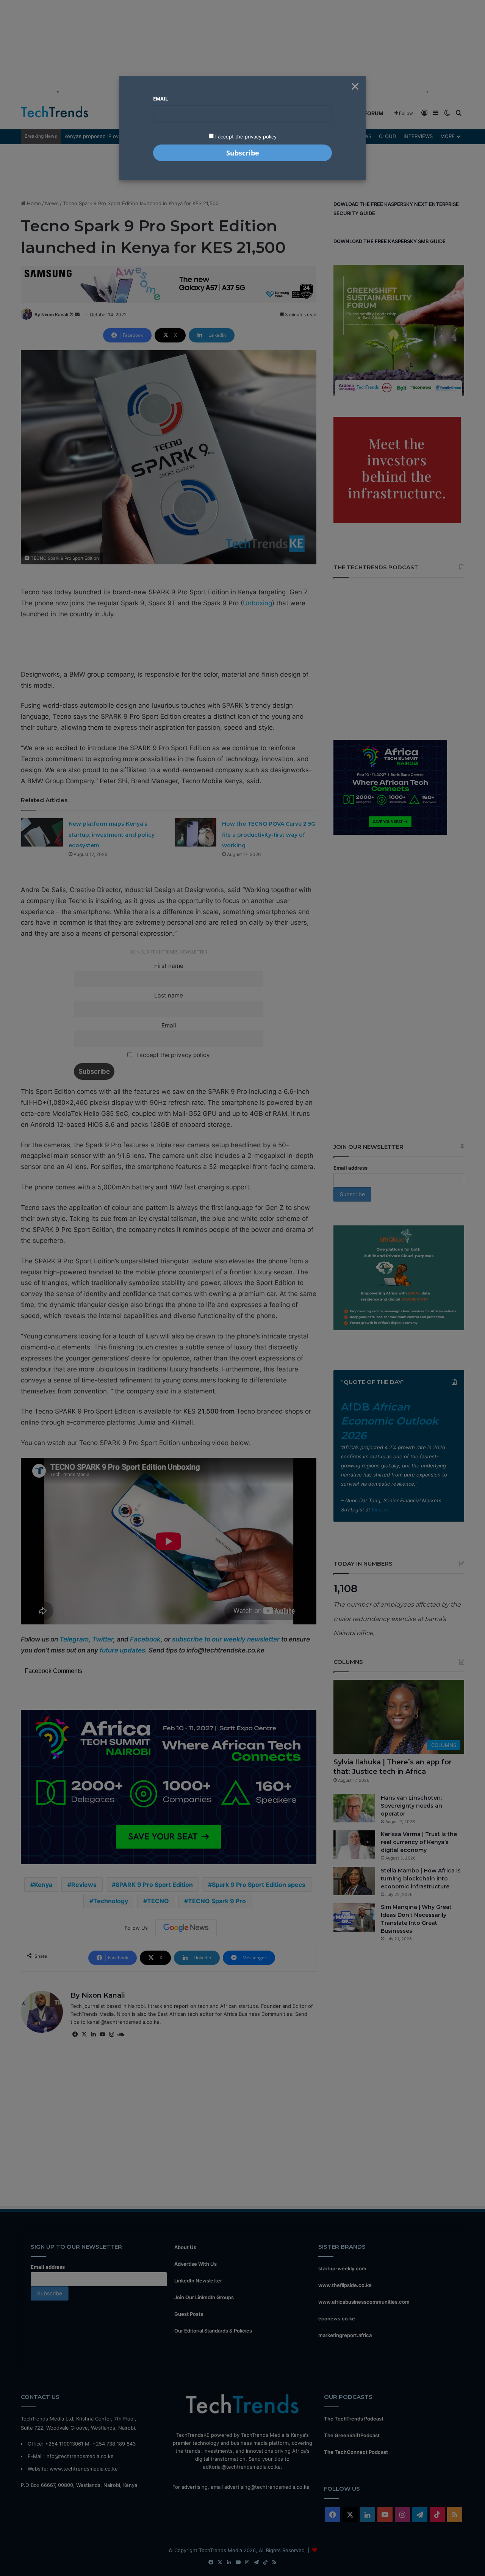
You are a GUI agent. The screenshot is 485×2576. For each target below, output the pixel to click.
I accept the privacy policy (245, 137)
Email (160, 99)
